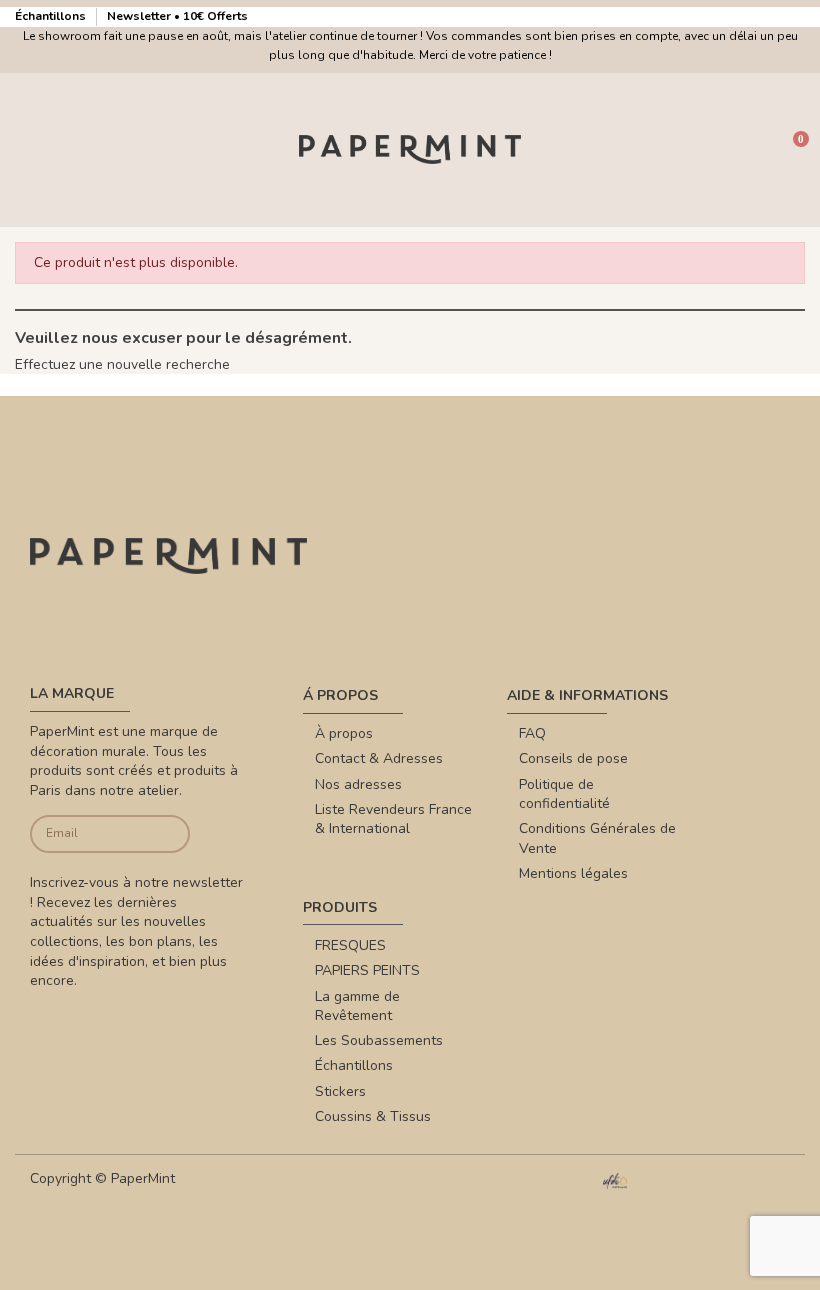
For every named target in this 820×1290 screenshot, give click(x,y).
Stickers (340, 1091)
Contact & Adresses (379, 758)
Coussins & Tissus (373, 1116)
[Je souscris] (172, 834)
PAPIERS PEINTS (367, 970)
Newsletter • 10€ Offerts (177, 16)
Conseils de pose (573, 758)
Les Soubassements (379, 1040)
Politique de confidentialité (564, 794)
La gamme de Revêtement (357, 1006)
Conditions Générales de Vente (597, 838)
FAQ (532, 733)
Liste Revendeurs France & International (393, 819)
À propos (344, 733)
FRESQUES (350, 945)
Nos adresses (358, 784)
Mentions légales (573, 873)
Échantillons (52, 16)
